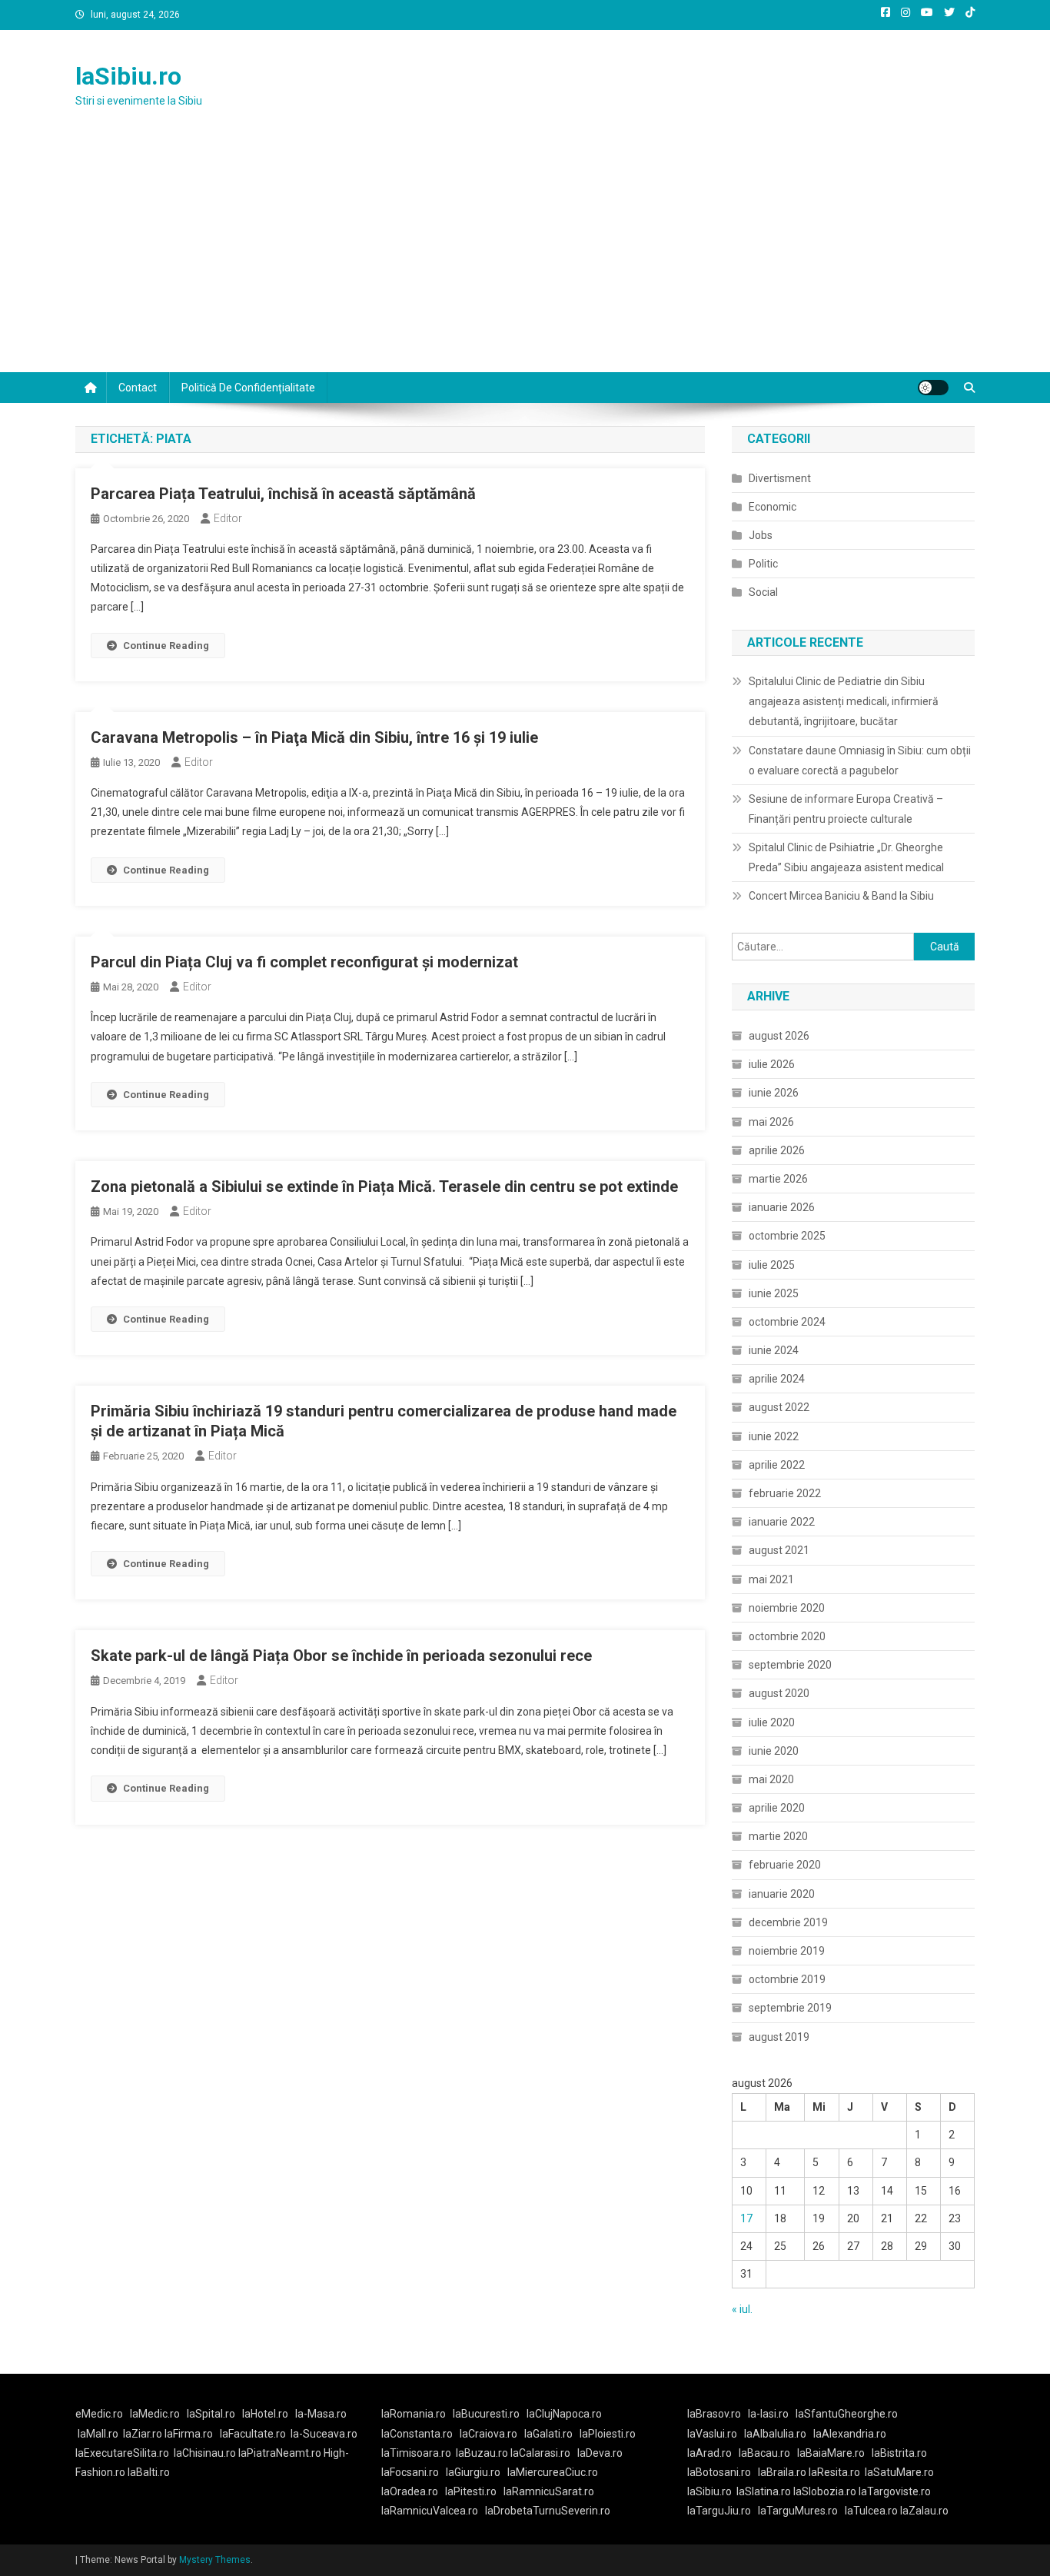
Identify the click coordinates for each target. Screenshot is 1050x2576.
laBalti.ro (149, 2472)
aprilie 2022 (777, 1465)
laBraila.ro (782, 2472)
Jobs (761, 535)
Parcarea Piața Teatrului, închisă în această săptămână (283, 494)
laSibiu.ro (128, 76)
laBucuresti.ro (486, 2414)
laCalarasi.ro (540, 2453)
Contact (138, 388)
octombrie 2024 (787, 1322)
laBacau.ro (764, 2453)
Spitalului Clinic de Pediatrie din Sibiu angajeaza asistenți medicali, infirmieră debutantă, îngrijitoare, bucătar (844, 701)
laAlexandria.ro (850, 2434)
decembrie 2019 (788, 1922)
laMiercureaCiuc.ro (553, 2472)
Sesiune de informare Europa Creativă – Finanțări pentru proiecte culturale (846, 809)
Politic (763, 564)
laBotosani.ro (719, 2472)
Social (763, 592)
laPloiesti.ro (608, 2434)
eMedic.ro (99, 2414)
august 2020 (779, 1693)
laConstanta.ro (417, 2434)
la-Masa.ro (321, 2414)
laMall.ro (98, 2434)
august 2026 (779, 1036)
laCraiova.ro (488, 2434)
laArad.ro (709, 2453)
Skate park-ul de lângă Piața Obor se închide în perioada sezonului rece (341, 1656)
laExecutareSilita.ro (122, 2453)
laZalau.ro (924, 2511)
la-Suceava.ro (324, 2434)
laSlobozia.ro (825, 2491)
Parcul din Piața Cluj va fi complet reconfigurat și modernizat (304, 962)
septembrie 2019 (790, 2008)
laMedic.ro (156, 2414)
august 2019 (779, 2037)
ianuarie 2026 (782, 1207)
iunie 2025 (774, 1293)
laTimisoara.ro (416, 2453)
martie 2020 (778, 1836)
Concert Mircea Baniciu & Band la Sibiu (841, 896)
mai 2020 (771, 1779)
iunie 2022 (774, 1436)
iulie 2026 (772, 1064)
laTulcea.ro (872, 2511)
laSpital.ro (211, 2414)
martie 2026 (778, 1179)
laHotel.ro (265, 2414)
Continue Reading (166, 646)
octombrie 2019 (787, 1979)
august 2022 (779, 1407)
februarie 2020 (785, 1865)
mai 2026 (771, 1122)
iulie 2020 (772, 1722)
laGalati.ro (548, 2434)
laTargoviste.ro (895, 2491)
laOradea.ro (410, 2491)
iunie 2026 (774, 1093)
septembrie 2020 (790, 1665)
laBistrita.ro (899, 2453)
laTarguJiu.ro (723, 2511)
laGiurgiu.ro (477, 2472)
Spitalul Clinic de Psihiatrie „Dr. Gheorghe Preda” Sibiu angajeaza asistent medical (846, 857)
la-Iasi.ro (768, 2414)
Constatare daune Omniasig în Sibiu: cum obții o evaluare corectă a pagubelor (860, 760)
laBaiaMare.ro (831, 2453)
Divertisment (780, 478)
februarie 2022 (785, 1493)
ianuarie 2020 (782, 1894)
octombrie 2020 (787, 1636)
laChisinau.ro (205, 2453)
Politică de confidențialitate (248, 388)
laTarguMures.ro (798, 2511)
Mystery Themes (215, 2560)
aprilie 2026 (777, 1150)
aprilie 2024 (777, 1379)
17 (746, 2218)
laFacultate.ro (253, 2434)
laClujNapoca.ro (564, 2414)
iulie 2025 (772, 1265)
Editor (228, 518)
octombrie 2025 (787, 1236)
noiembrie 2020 (787, 1608)
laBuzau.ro (483, 2453)
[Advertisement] (525, 257)
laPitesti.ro (471, 2491)
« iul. (742, 2309)
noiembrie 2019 (787, 1951)
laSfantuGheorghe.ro (847, 2414)
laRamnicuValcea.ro (430, 2511)
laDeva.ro (600, 2453)
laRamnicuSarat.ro (549, 2491)
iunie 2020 (774, 1751)
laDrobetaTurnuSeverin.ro (548, 2511)
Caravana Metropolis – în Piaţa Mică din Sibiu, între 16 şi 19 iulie (314, 737)
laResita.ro (834, 2472)
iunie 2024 (774, 1350)
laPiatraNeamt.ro (280, 2453)
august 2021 (779, 1550)
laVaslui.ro (716, 2434)
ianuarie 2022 (782, 1522)
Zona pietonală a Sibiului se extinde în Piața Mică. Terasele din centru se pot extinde (384, 1186)
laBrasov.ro (714, 2414)
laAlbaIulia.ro (775, 2434)
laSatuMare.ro (899, 2472)
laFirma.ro (189, 2434)
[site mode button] (933, 388)
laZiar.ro (144, 2434)
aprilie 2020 (777, 1808)
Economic (773, 507)
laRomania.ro (414, 2414)
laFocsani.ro (410, 2472)
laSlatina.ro (764, 2491)
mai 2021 (771, 1579)
